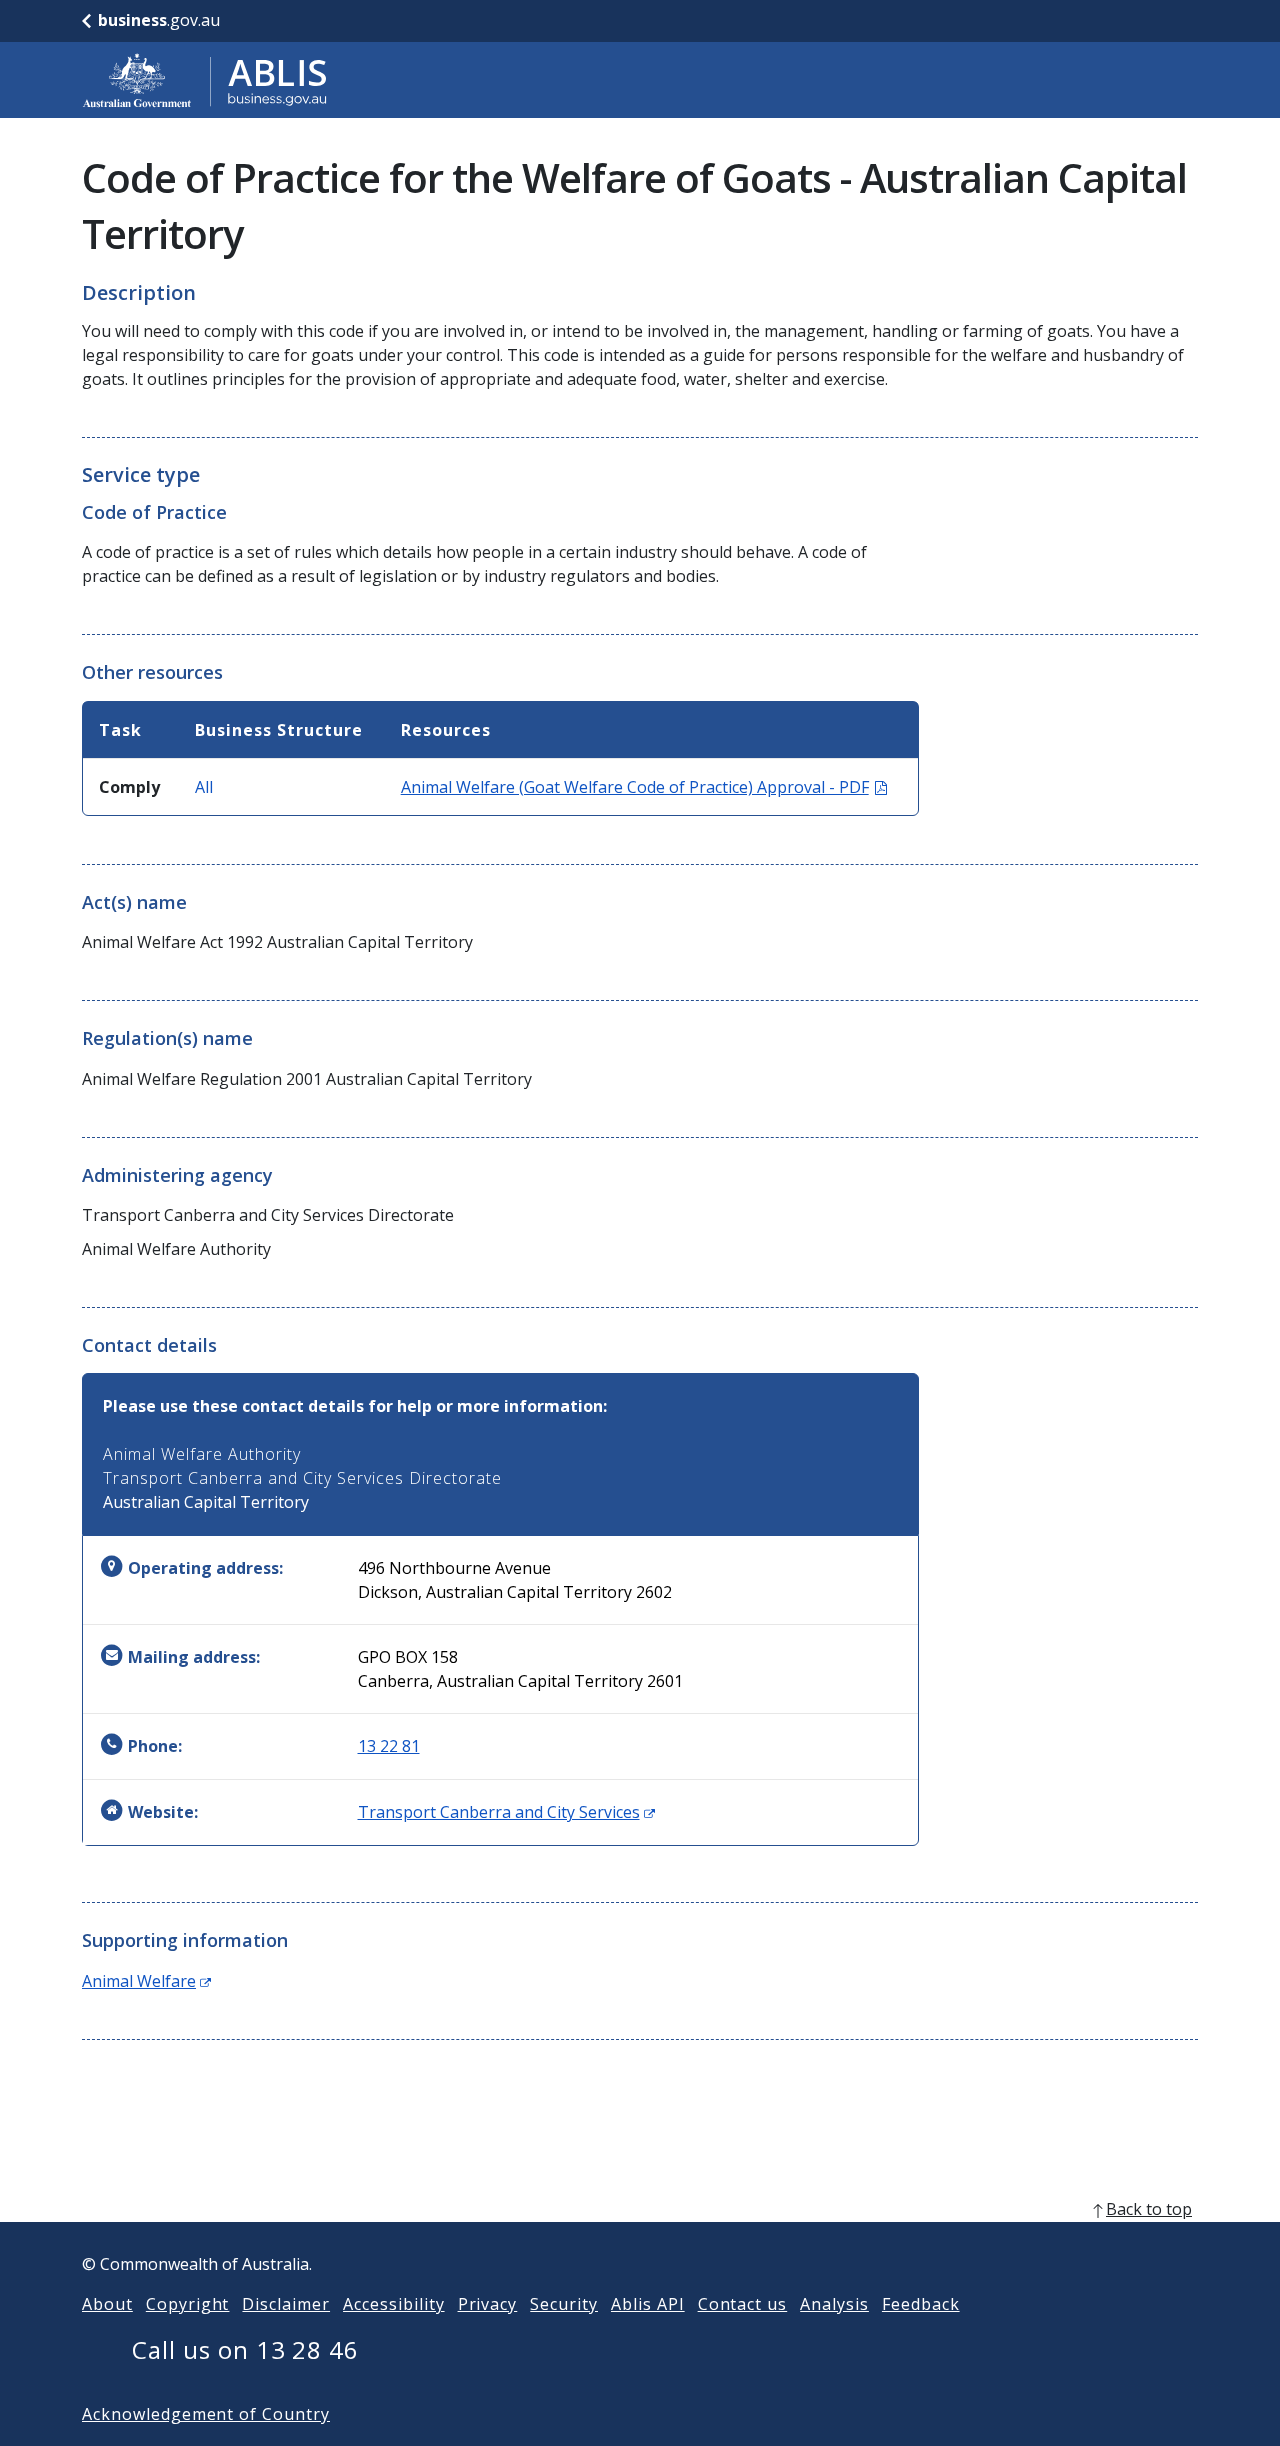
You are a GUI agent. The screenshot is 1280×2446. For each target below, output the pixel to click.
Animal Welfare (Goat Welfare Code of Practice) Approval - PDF (644, 787)
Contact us (743, 2304)
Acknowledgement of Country (206, 2414)
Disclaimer (286, 2304)
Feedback (921, 2304)
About (107, 2304)
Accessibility (393, 2304)
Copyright (188, 2304)
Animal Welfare (146, 1981)
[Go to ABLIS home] (205, 80)
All (204, 787)
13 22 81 (389, 1746)
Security (564, 2304)
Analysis (834, 2304)
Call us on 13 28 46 (245, 2349)
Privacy (488, 2304)
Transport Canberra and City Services (506, 1812)
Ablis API (648, 2304)
